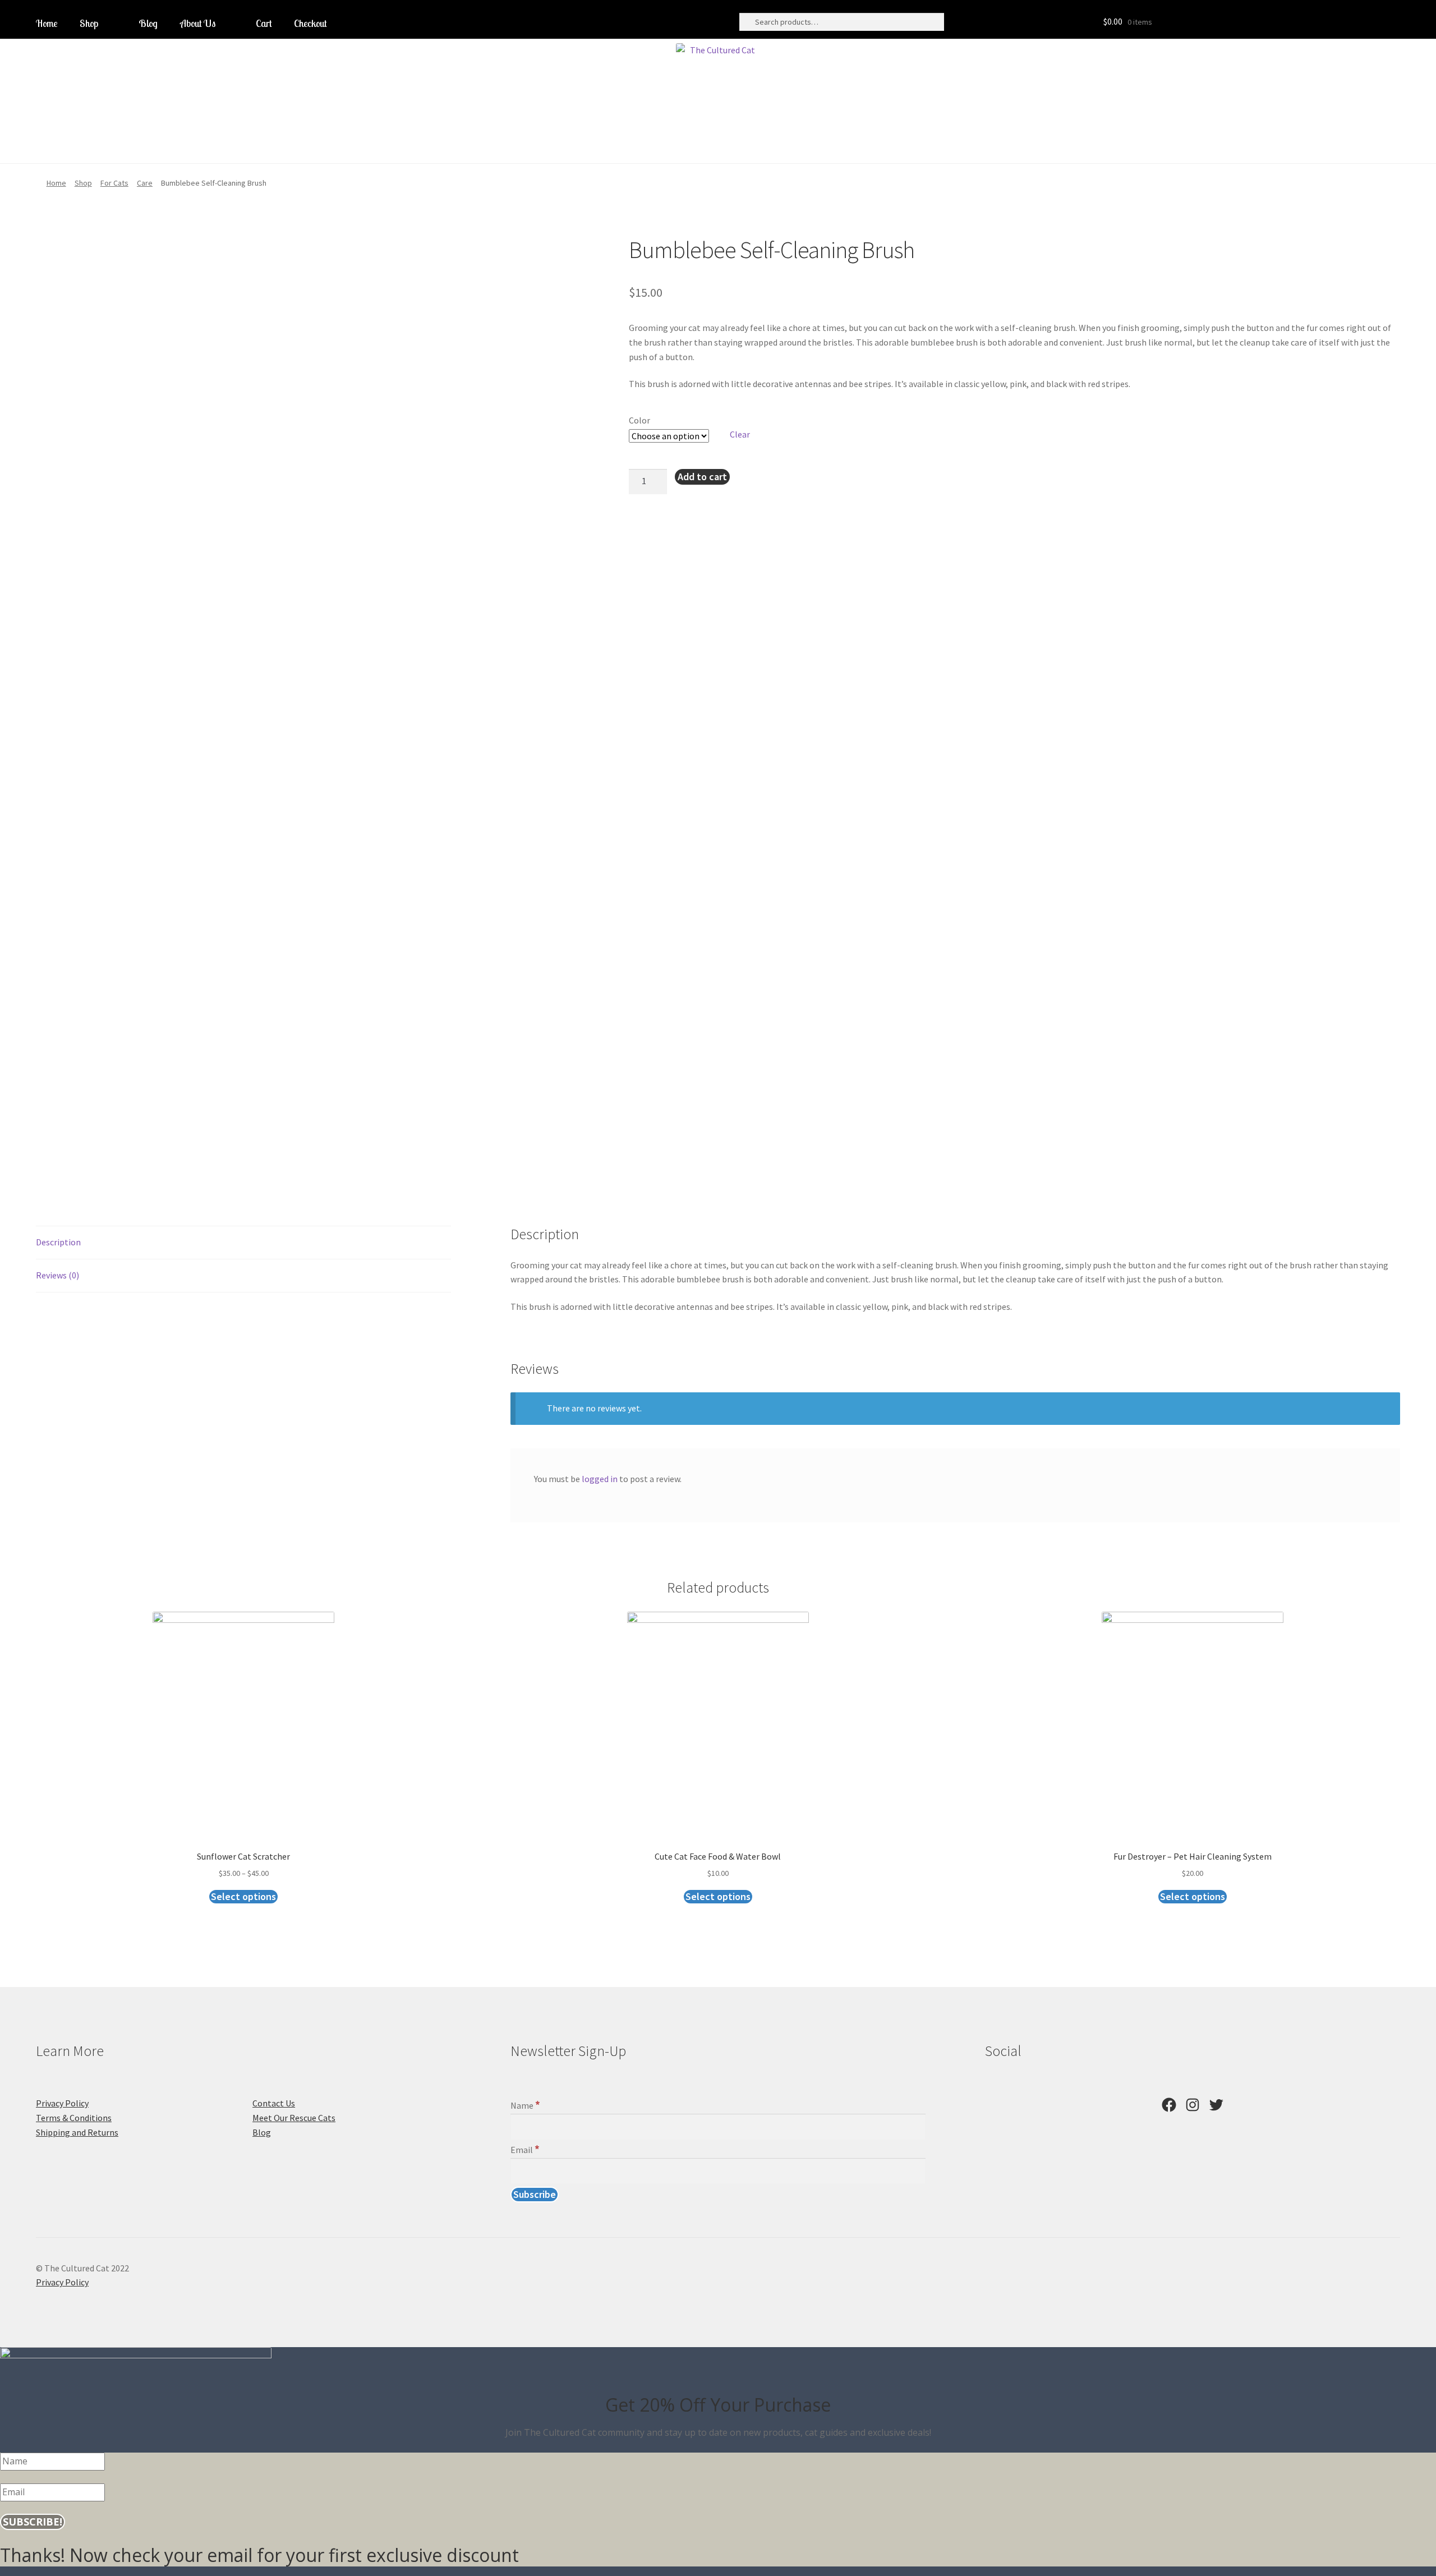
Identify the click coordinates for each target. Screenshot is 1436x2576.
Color (639, 420)
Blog (148, 23)
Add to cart (702, 477)
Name (525, 2105)
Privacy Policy (62, 2103)
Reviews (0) (57, 1275)
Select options (243, 1896)
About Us (198, 23)
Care (145, 183)
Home (47, 23)
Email (525, 2150)
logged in (600, 1479)
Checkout (310, 23)
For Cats (114, 183)
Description (58, 1242)
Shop (89, 23)
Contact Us (274, 2103)
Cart (264, 23)
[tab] (243, 1243)
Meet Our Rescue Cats (294, 2118)
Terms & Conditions (74, 2118)
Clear (740, 434)
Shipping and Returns (77, 2132)
